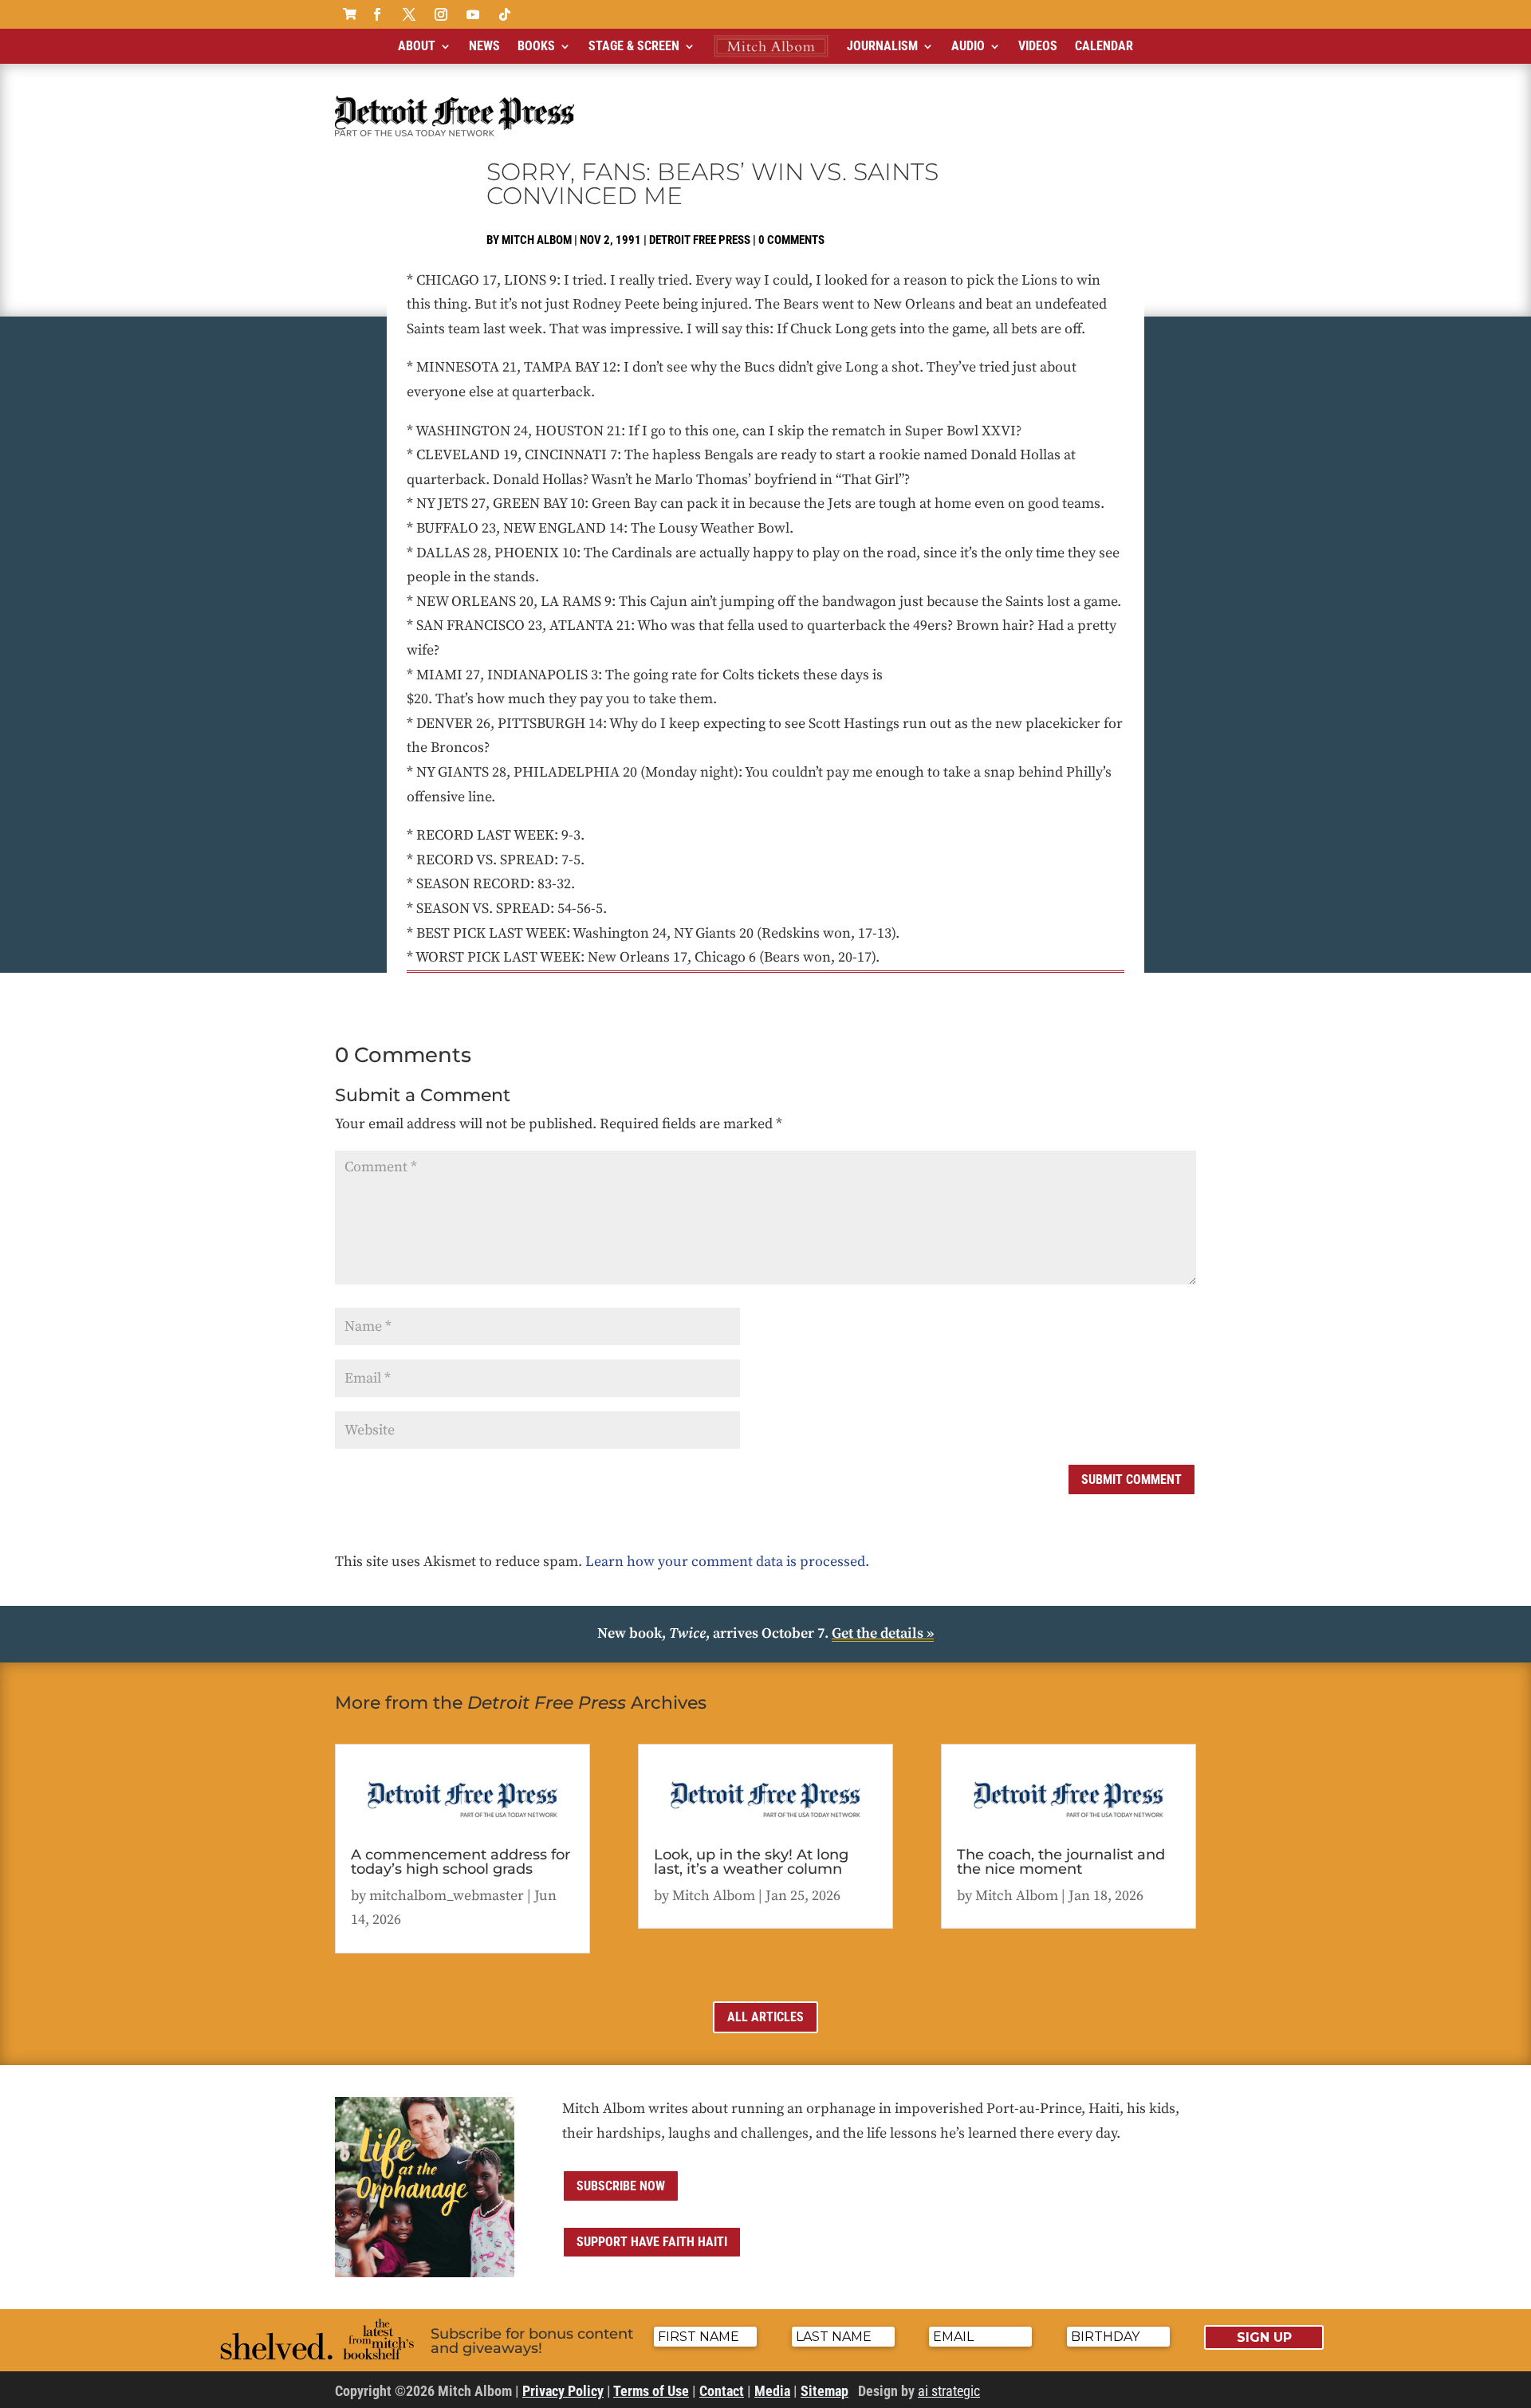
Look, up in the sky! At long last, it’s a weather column (751, 1862)
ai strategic (949, 2391)
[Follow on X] (409, 14)
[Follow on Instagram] (441, 14)
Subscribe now (621, 2186)
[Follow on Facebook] (377, 14)
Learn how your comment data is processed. (727, 1562)
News (484, 46)
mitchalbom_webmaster (447, 1896)
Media (772, 2391)
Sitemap (825, 2391)
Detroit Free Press (700, 240)
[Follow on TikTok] (505, 14)
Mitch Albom (537, 240)
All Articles (765, 2017)
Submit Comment (1132, 1479)
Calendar (1104, 46)
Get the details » (883, 1633)
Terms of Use (651, 2391)
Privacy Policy (563, 2391)
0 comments (791, 240)
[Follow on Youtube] (473, 14)
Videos (1038, 46)
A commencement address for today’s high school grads (460, 1862)
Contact (722, 2391)
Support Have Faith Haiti (652, 2242)
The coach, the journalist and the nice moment (1061, 1862)
